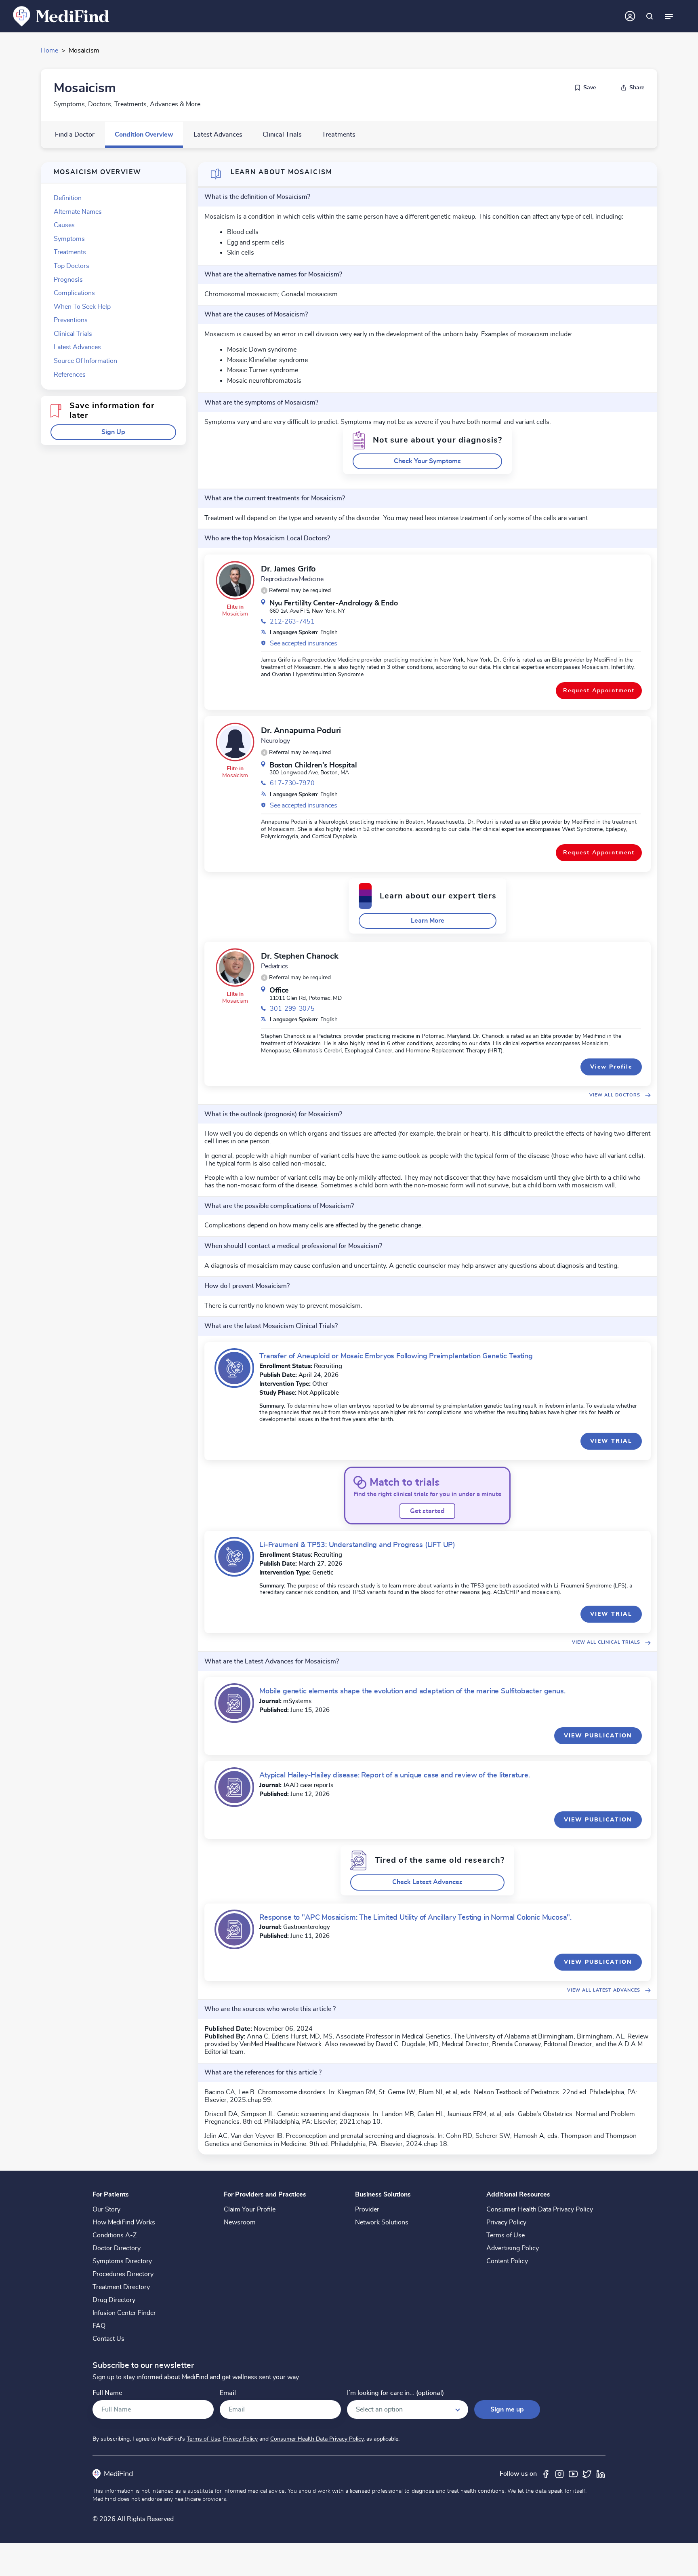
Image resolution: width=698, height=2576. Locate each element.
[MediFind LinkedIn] (601, 2474)
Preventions (71, 320)
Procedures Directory (123, 2274)
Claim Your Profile (250, 2209)
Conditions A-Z (115, 2235)
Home (49, 51)
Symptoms (69, 239)
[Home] (61, 16)
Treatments (339, 135)
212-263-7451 (292, 622)
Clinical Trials (282, 135)
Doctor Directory (117, 2248)
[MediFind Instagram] (559, 2474)
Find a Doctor (75, 135)
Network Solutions (382, 2222)
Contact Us (108, 2339)
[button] (113, 432)
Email (228, 2393)
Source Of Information (85, 361)
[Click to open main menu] (669, 16)
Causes (64, 225)
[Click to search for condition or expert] (650, 16)
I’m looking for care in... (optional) (395, 2393)
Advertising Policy (513, 2248)
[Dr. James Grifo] (235, 580)
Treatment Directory (121, 2287)
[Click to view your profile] (630, 16)
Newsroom (240, 2222)
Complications (74, 293)
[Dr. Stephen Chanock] (235, 968)
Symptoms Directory (122, 2261)
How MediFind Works (124, 2222)
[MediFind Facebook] (546, 2474)
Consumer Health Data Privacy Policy (540, 2209)
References (70, 375)
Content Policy (507, 2261)
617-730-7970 (292, 783)
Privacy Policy (506, 2222)
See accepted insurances (304, 643)
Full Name (107, 2393)
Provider (367, 2209)
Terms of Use (506, 2235)
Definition (68, 198)
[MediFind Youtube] (573, 2474)
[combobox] (408, 2409)
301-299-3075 (292, 1009)
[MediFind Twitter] (587, 2474)
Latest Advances (218, 135)
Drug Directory (114, 2300)
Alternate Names (78, 212)
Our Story (106, 2209)
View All (615, 1095)
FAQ (99, 2326)
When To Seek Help (82, 307)
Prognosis (68, 280)
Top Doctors (71, 266)
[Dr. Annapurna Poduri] (235, 742)
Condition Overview (144, 135)
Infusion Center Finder (124, 2313)
